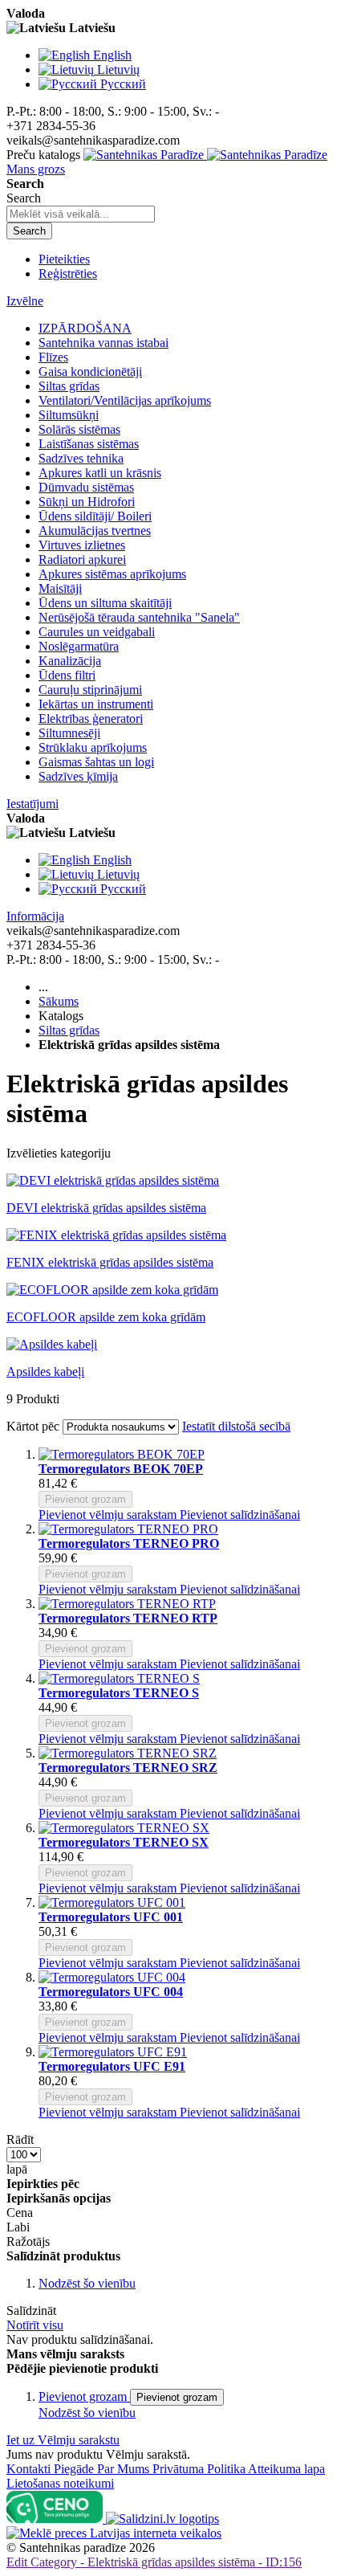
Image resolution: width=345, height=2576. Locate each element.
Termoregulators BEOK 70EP (121, 1469)
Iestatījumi (32, 804)
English (112, 55)
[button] (109, 1515)
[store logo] (205, 155)
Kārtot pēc (33, 1426)
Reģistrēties (68, 274)
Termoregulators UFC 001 (111, 1917)
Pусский (123, 84)
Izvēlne (25, 301)
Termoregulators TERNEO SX (124, 1842)
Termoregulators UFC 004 (111, 1992)
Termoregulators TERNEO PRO (129, 1543)
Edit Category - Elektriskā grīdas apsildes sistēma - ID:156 (154, 2562)
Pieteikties (64, 259)
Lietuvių (118, 69)
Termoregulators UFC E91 (112, 2066)
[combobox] (81, 214)
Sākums (59, 1001)
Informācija (35, 916)
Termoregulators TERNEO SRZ (128, 1768)
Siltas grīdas (69, 1030)
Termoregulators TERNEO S (119, 1693)
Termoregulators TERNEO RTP (128, 1618)
